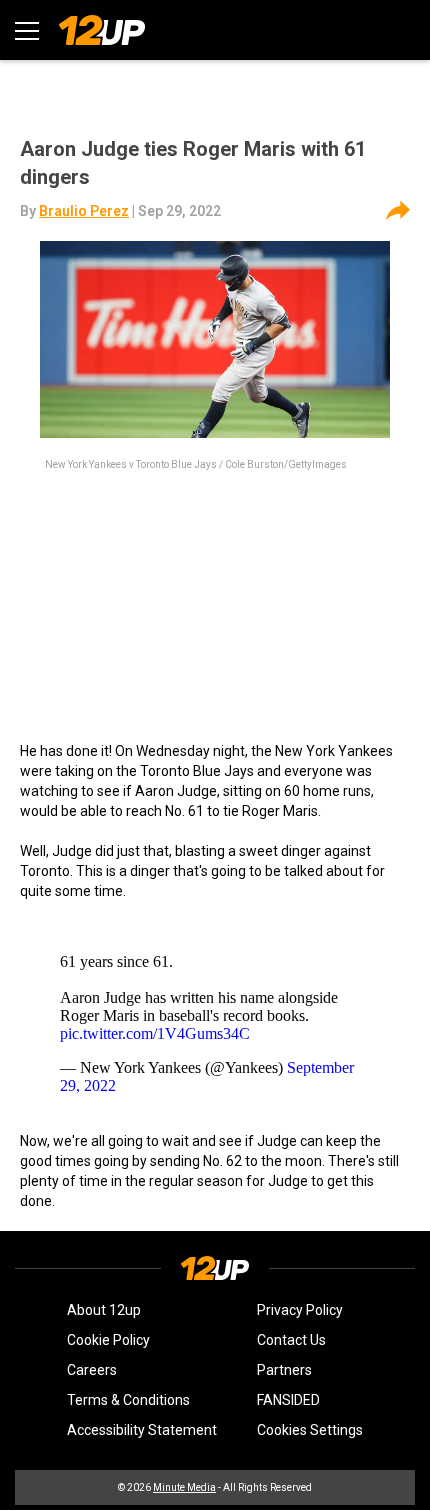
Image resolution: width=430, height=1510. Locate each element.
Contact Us (291, 1340)
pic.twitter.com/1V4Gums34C (155, 1033)
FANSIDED (288, 1400)
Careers (92, 1370)
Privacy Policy (300, 1310)
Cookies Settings (310, 1430)
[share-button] (398, 211)
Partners (284, 1370)
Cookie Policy (108, 1340)
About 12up (104, 1310)
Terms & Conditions (128, 1400)
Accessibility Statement (142, 1430)
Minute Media (184, 1487)
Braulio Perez (84, 211)
